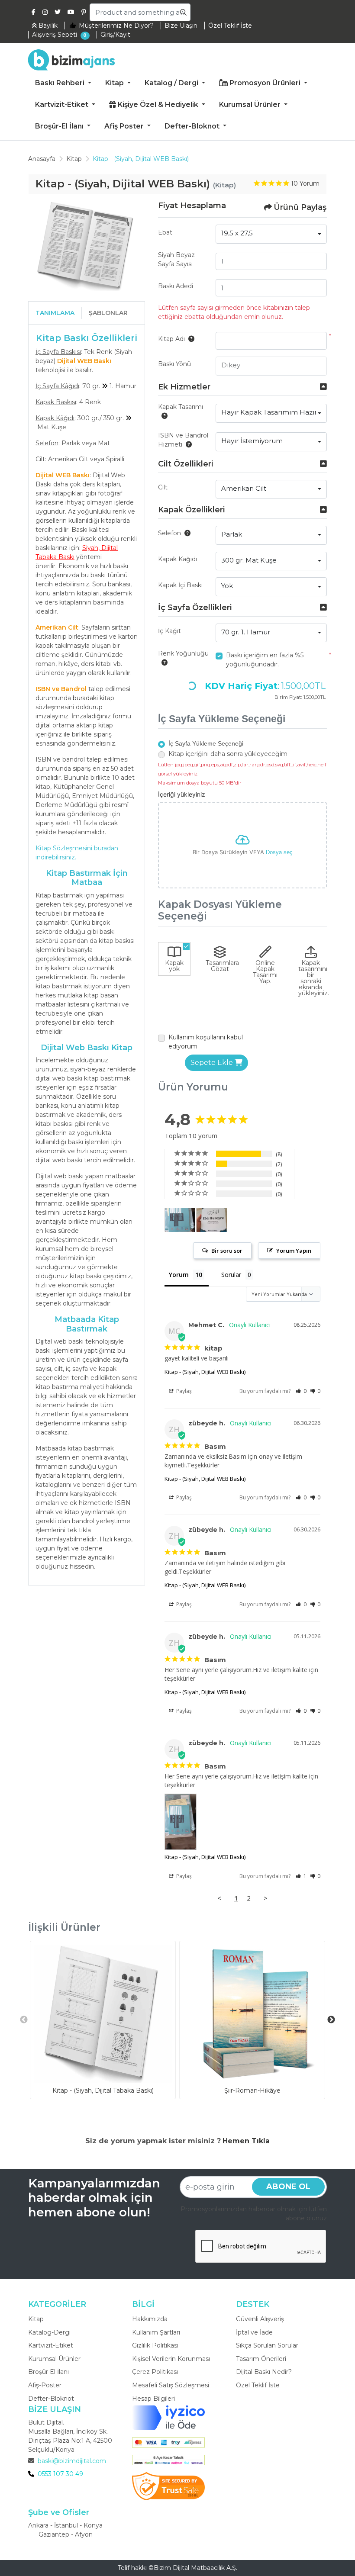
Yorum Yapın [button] (294, 1251)
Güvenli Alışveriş (260, 2319)
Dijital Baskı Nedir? (264, 2372)
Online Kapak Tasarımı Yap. (265, 972)
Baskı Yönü (174, 364)
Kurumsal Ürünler (54, 2359)
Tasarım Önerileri (261, 2359)
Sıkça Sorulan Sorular (267, 2345)
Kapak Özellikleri (192, 510)
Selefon (169, 533)
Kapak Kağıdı (177, 559)
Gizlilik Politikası (155, 2345)
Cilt (163, 487)
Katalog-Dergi (49, 2332)
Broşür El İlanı (48, 2372)
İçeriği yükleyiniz (182, 794)
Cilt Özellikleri (186, 464)
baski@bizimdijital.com (72, 2461)
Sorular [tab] (231, 1275)
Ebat (165, 232)
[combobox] (271, 234)
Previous (24, 2020)
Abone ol (288, 2187)
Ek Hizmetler (184, 387)
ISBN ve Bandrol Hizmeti (183, 440)
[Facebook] (34, 12)
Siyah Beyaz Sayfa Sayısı (176, 259)
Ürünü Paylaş (300, 207)
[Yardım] (190, 339)
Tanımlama (55, 313)
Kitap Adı (171, 339)
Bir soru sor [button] (227, 1251)
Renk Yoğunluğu (183, 653)
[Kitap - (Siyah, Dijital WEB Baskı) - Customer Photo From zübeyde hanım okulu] (180, 1220)
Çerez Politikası (155, 2372)
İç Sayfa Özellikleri (195, 608)
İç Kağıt (169, 631)
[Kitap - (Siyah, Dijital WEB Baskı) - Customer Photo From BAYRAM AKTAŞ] (212, 1220)
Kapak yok (174, 966)
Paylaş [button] (183, 1391)
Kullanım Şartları (156, 2332)
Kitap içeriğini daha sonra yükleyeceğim (228, 754)
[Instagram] (45, 12)
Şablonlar (108, 313)
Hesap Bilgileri (153, 2399)
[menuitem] (63, 84)
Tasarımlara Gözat (221, 966)
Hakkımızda (150, 2319)
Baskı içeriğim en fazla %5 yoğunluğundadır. (265, 660)
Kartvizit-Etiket (51, 2345)
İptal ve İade (254, 2332)
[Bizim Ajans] (71, 60)
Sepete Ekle (213, 1063)
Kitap (36, 2319)
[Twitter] (58, 12)
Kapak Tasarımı (181, 407)
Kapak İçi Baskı (180, 585)
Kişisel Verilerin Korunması (171, 2359)
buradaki (85, 698)
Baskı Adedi (176, 286)
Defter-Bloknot (51, 2399)
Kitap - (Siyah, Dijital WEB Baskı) (205, 1372)
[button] (301, 1391)
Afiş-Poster (45, 2385)
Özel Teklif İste (258, 2385)
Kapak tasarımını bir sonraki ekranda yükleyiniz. (313, 978)
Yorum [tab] (179, 1275)
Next (331, 2020)
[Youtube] (71, 12)
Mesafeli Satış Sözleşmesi (171, 2385)
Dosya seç (279, 852)
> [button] (266, 1898)
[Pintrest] (84, 12)
